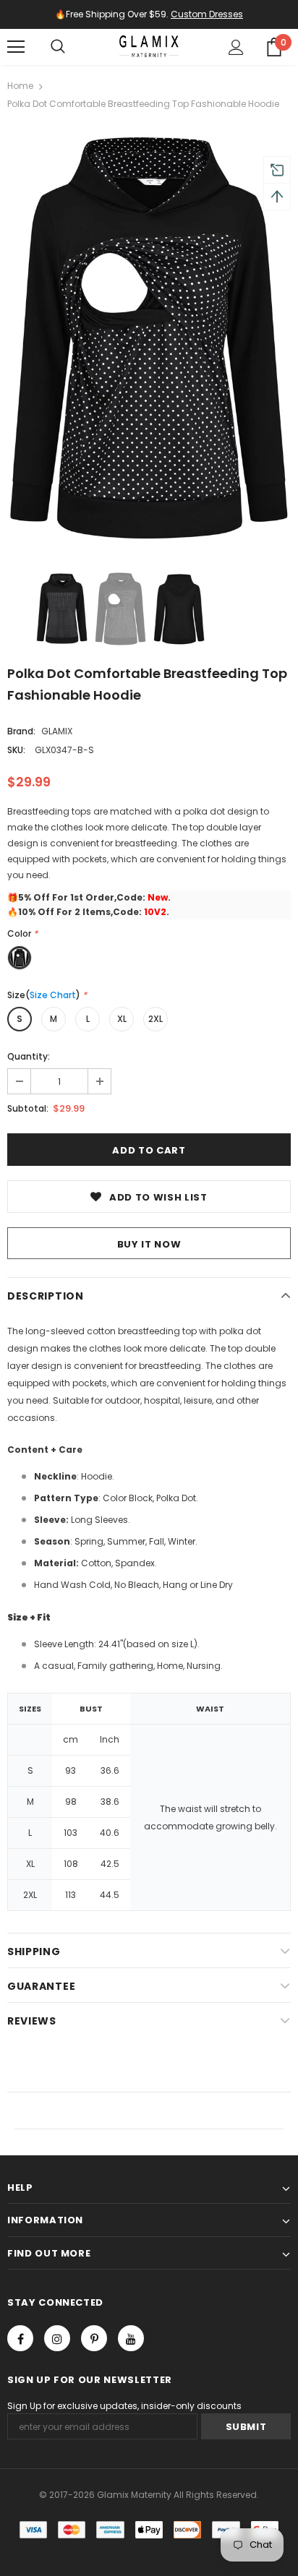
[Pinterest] (94, 2338)
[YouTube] (131, 2338)
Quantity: (29, 1056)
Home (20, 86)
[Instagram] (57, 2338)
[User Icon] (236, 47)
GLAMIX (57, 731)
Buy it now (149, 1244)
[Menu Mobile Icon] (16, 47)
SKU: (16, 750)
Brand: (21, 731)
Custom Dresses (207, 14)
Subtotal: (28, 1108)
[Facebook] (20, 2338)
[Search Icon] (58, 47)
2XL (156, 1019)
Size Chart (53, 995)
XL (122, 1019)
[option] (149, 336)
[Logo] (149, 46)
